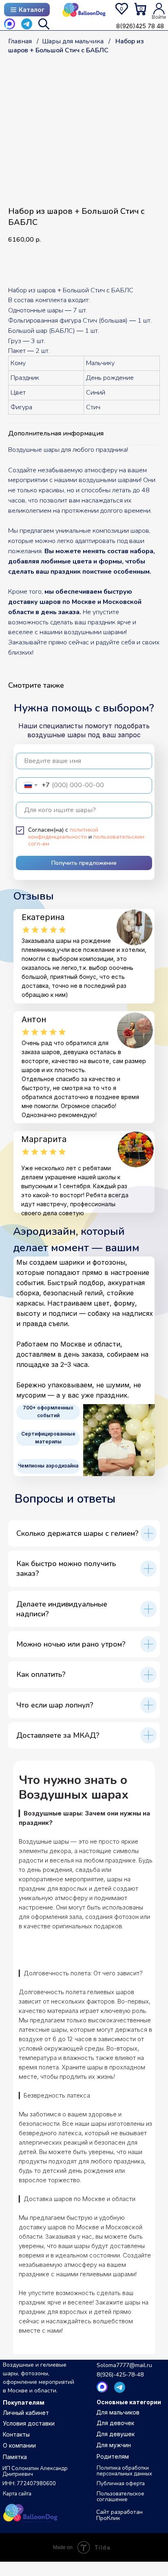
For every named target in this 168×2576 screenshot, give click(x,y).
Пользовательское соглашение (120, 2497)
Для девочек (115, 2423)
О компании (19, 2445)
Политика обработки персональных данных (124, 2471)
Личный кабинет (26, 2413)
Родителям (113, 2456)
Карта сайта (17, 2494)
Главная (20, 41)
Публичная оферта (121, 2484)
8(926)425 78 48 (140, 26)
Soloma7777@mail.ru (124, 2365)
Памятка (15, 2457)
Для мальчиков (118, 2412)
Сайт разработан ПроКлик (119, 2515)
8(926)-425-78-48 (120, 2375)
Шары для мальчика (73, 41)
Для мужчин (114, 2445)
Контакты (16, 2434)
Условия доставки (29, 2423)
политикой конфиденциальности (63, 833)
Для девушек (115, 2434)
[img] (84, 10)
